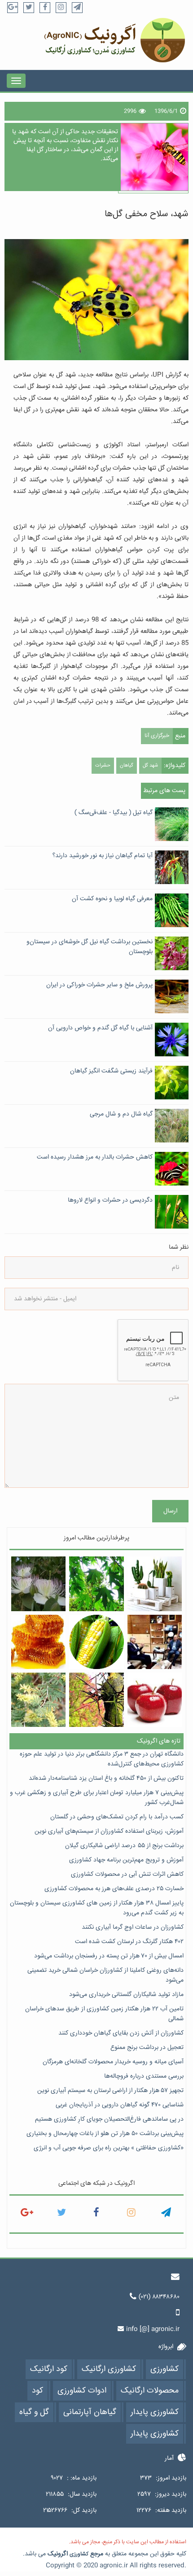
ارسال (170, 1511)
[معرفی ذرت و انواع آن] (96, 1642)
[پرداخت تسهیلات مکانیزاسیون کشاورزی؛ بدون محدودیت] (155, 1642)
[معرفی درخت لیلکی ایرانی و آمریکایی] (96, 1700)
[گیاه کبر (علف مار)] (38, 1584)
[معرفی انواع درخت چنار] (96, 1584)
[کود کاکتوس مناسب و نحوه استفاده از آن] (155, 1584)
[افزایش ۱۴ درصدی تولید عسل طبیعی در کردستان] (38, 1642)
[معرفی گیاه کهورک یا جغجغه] (38, 1700)
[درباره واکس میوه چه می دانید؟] (155, 1700)
